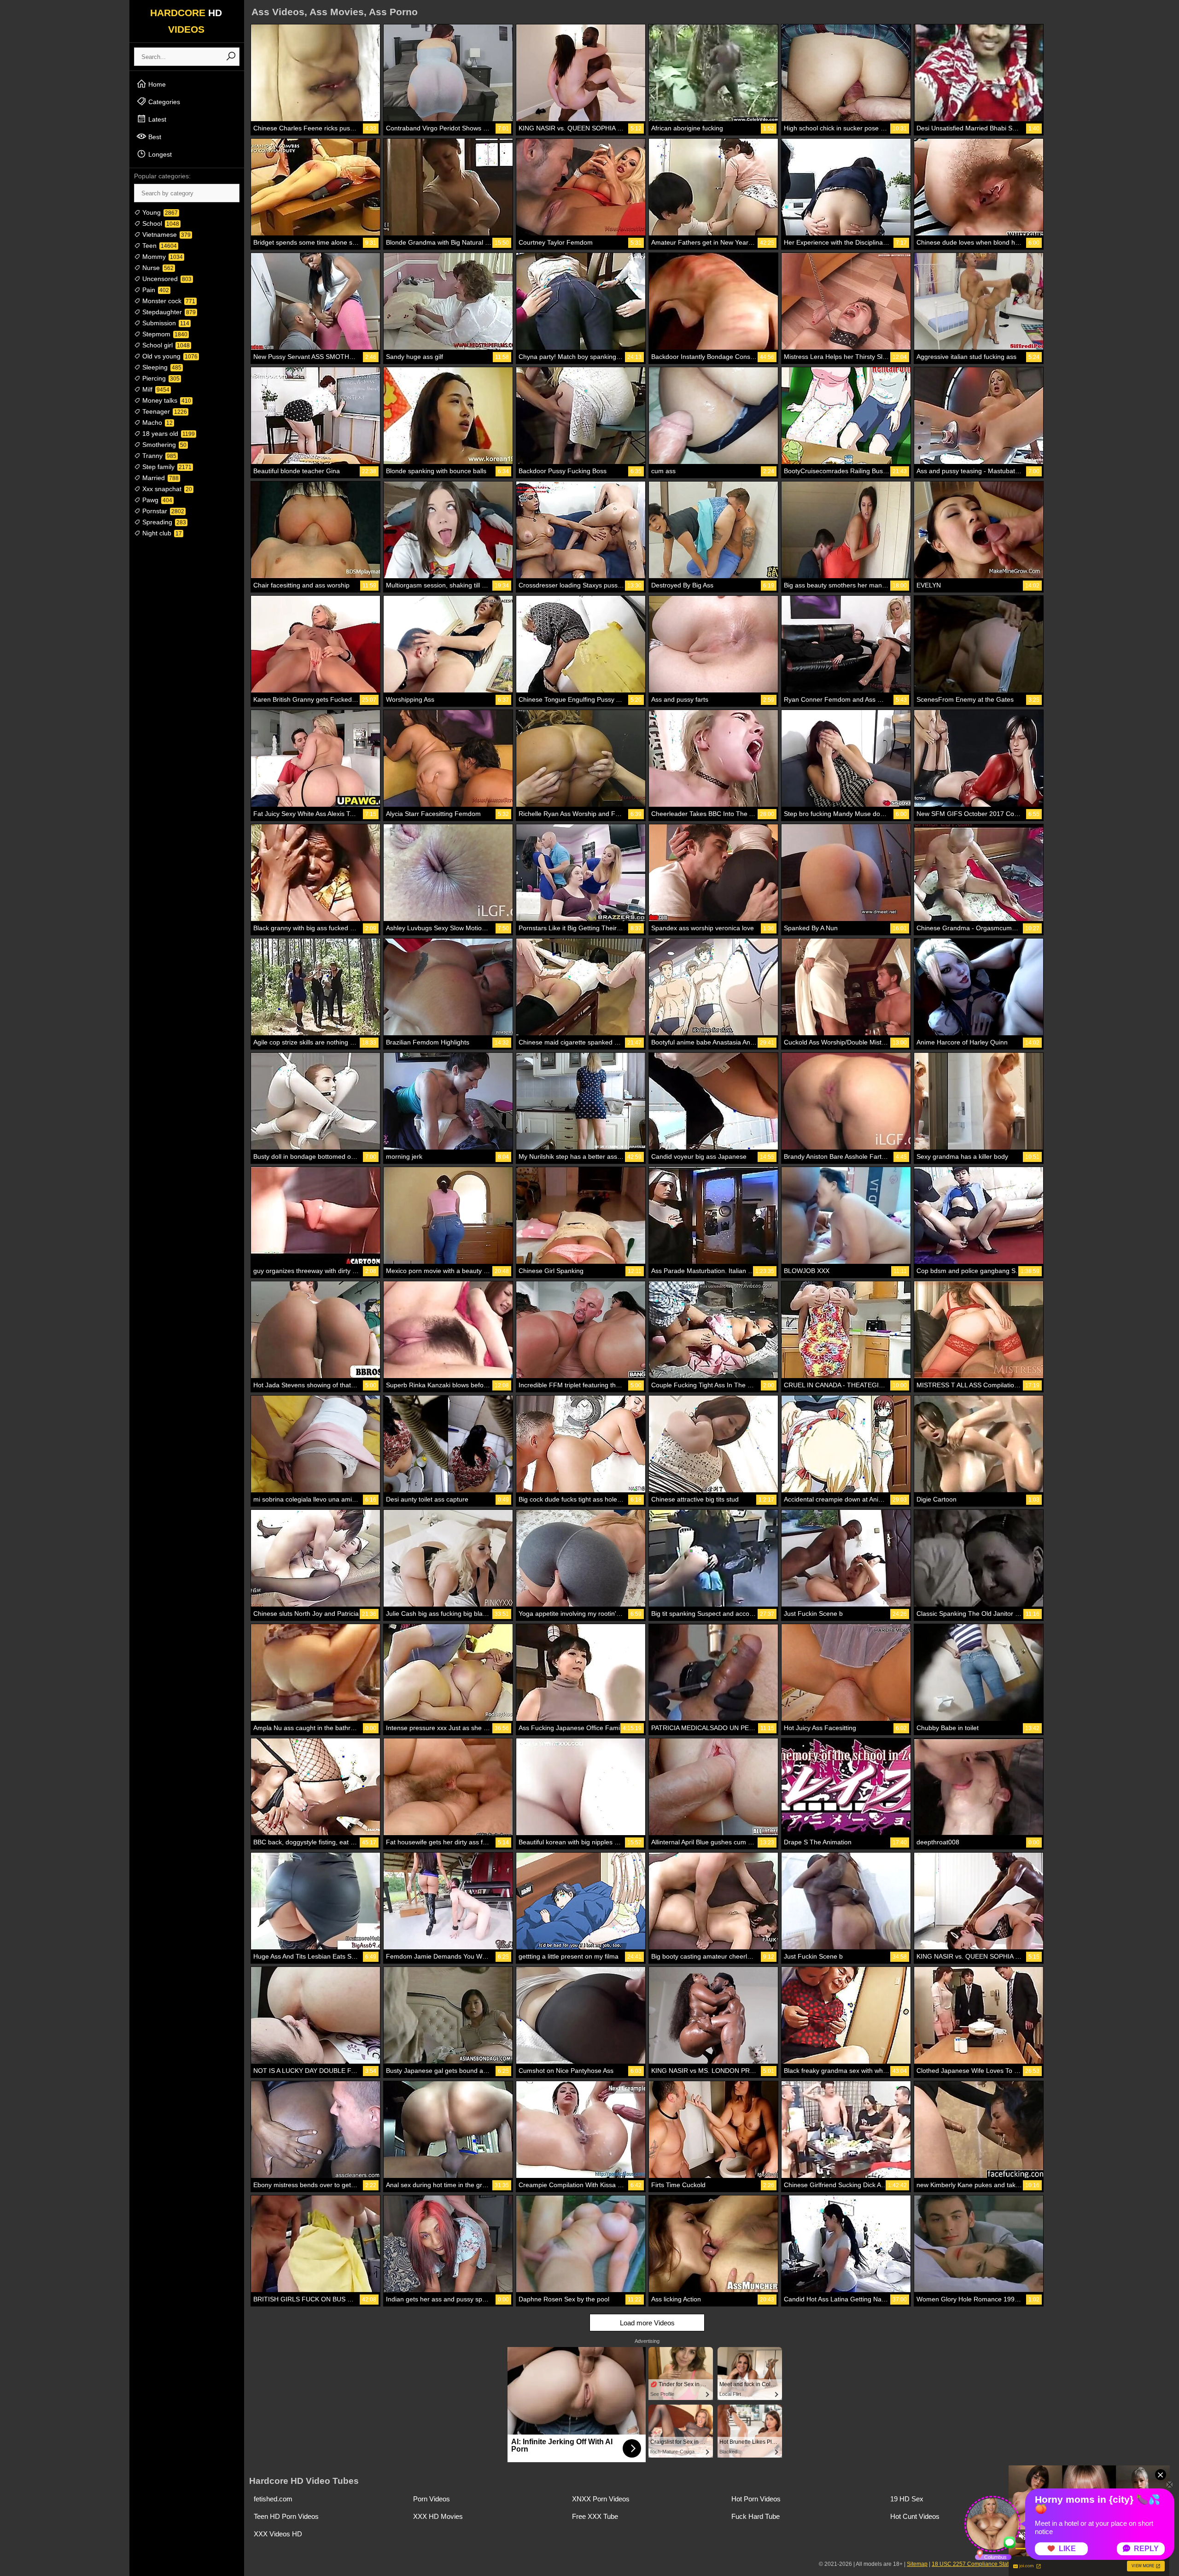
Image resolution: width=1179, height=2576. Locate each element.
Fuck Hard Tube (756, 2516)
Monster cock (168, 301)
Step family (166, 467)
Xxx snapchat (166, 489)
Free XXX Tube (595, 2516)
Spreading (163, 522)
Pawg (156, 500)
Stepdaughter (168, 312)
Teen (159, 246)
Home (156, 84)
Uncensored (166, 279)
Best (154, 137)
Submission (165, 323)
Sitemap (917, 2564)
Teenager (164, 411)
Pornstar (162, 511)
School (160, 223)
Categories (163, 102)
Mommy (162, 257)
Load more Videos (647, 2323)
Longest (159, 154)
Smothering (163, 445)
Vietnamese (166, 235)
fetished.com (273, 2499)
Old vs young (169, 356)
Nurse (157, 268)
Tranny (158, 456)
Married (160, 478)
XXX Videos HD (278, 2534)
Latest (156, 119)
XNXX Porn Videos (601, 2499)
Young (159, 212)
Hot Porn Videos (756, 2499)
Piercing (160, 378)
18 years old (168, 434)
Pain (155, 290)
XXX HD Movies (438, 2516)
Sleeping (161, 367)
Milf (155, 389)
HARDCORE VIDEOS (186, 21)
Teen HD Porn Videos (286, 2516)
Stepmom (164, 334)
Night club (161, 533)
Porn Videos (432, 2499)
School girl (165, 345)
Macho (157, 422)
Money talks (166, 400)
